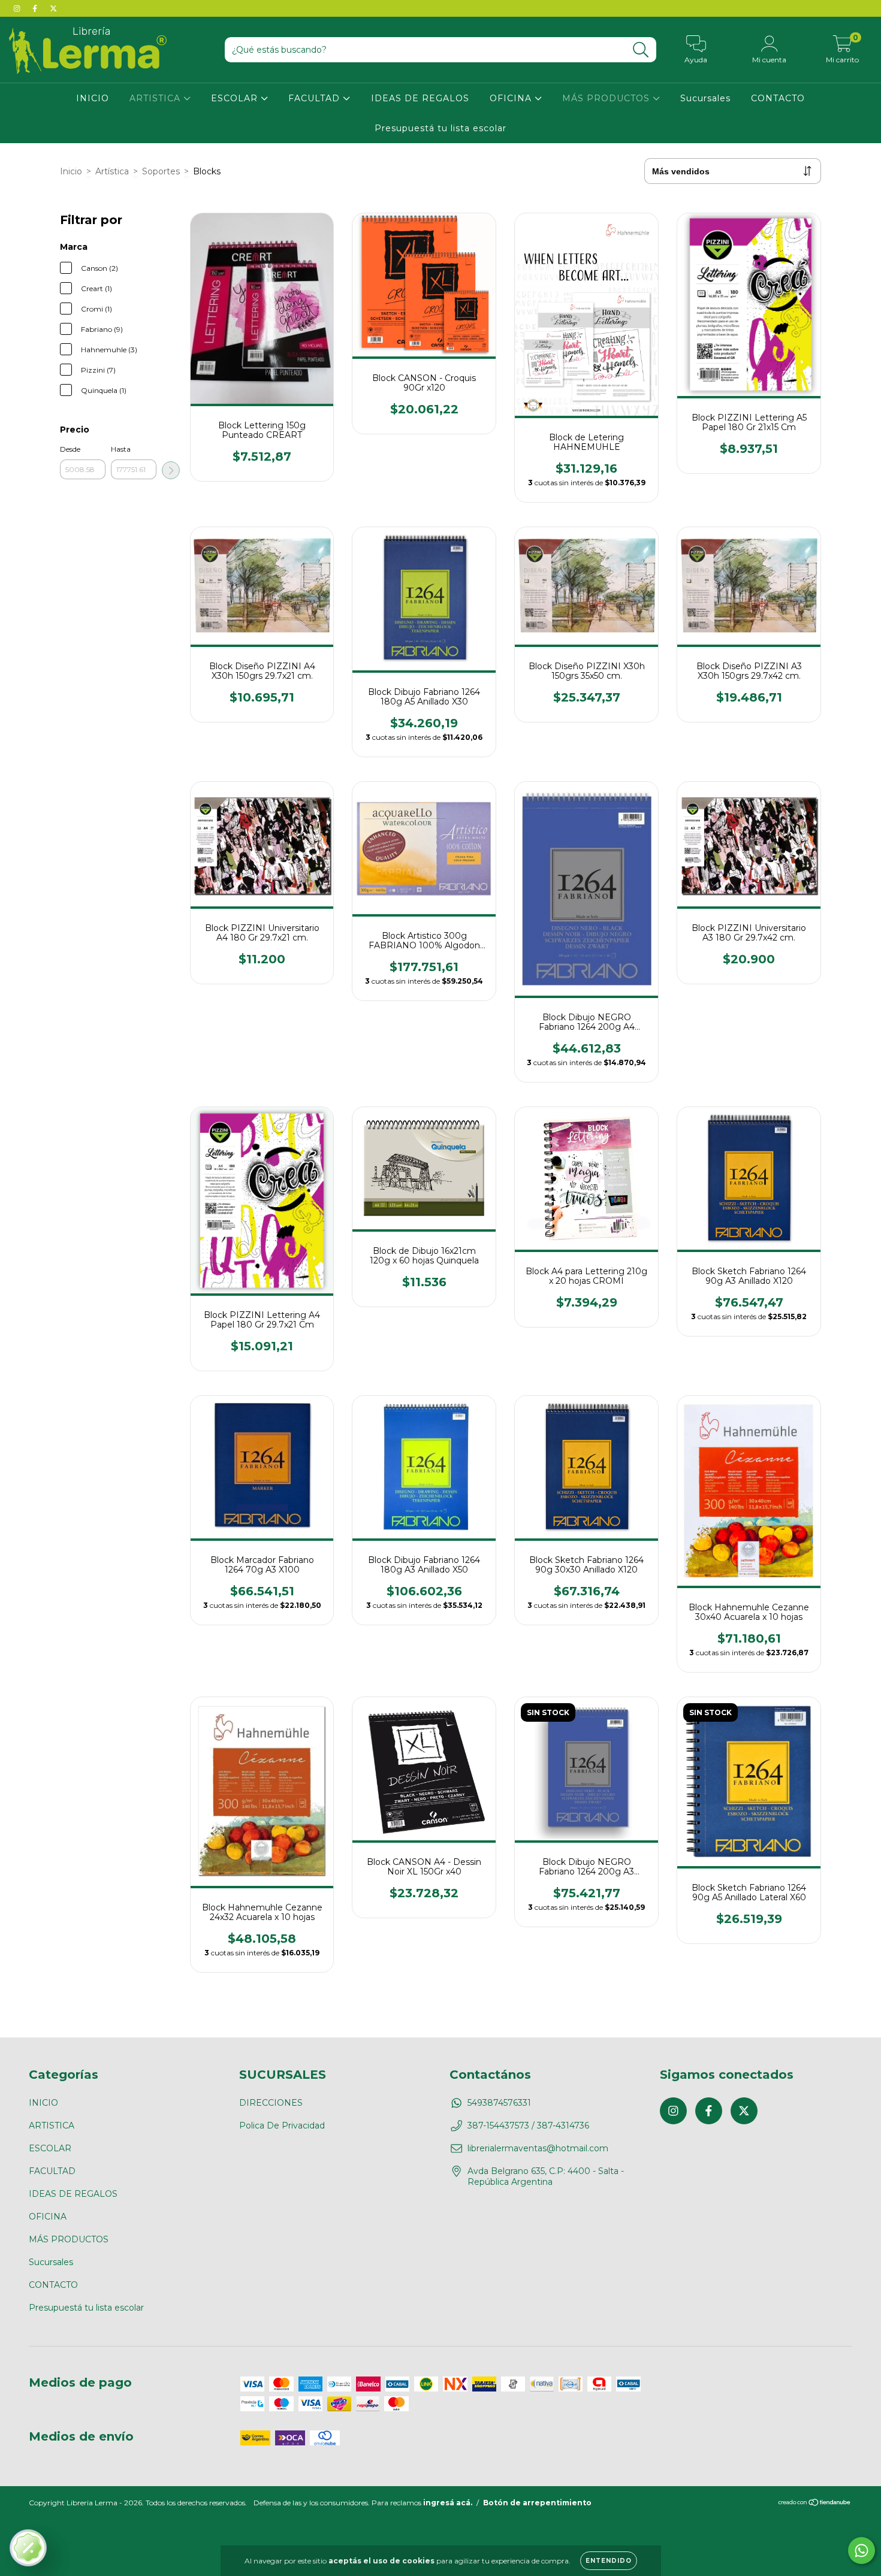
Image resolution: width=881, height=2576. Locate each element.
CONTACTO (778, 98)
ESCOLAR (236, 98)
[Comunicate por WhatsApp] (862, 2551)
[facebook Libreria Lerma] (36, 8)
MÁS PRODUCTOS (607, 98)
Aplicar (171, 470)
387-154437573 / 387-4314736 (528, 2125)
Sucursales (705, 98)
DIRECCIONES (271, 2103)
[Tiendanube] (815, 2504)
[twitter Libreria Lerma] (53, 8)
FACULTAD (316, 98)
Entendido (609, 2561)
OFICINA (512, 98)
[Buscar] (641, 50)
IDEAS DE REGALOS (420, 98)
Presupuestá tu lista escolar (441, 128)
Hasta (121, 449)
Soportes (161, 171)
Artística (112, 171)
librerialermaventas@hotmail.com (538, 2148)
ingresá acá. (448, 2503)
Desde (70, 449)
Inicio (71, 171)
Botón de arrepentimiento (537, 2503)
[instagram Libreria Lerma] (18, 8)
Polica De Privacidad (282, 2125)
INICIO (93, 98)
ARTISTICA (156, 98)
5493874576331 (499, 2103)
